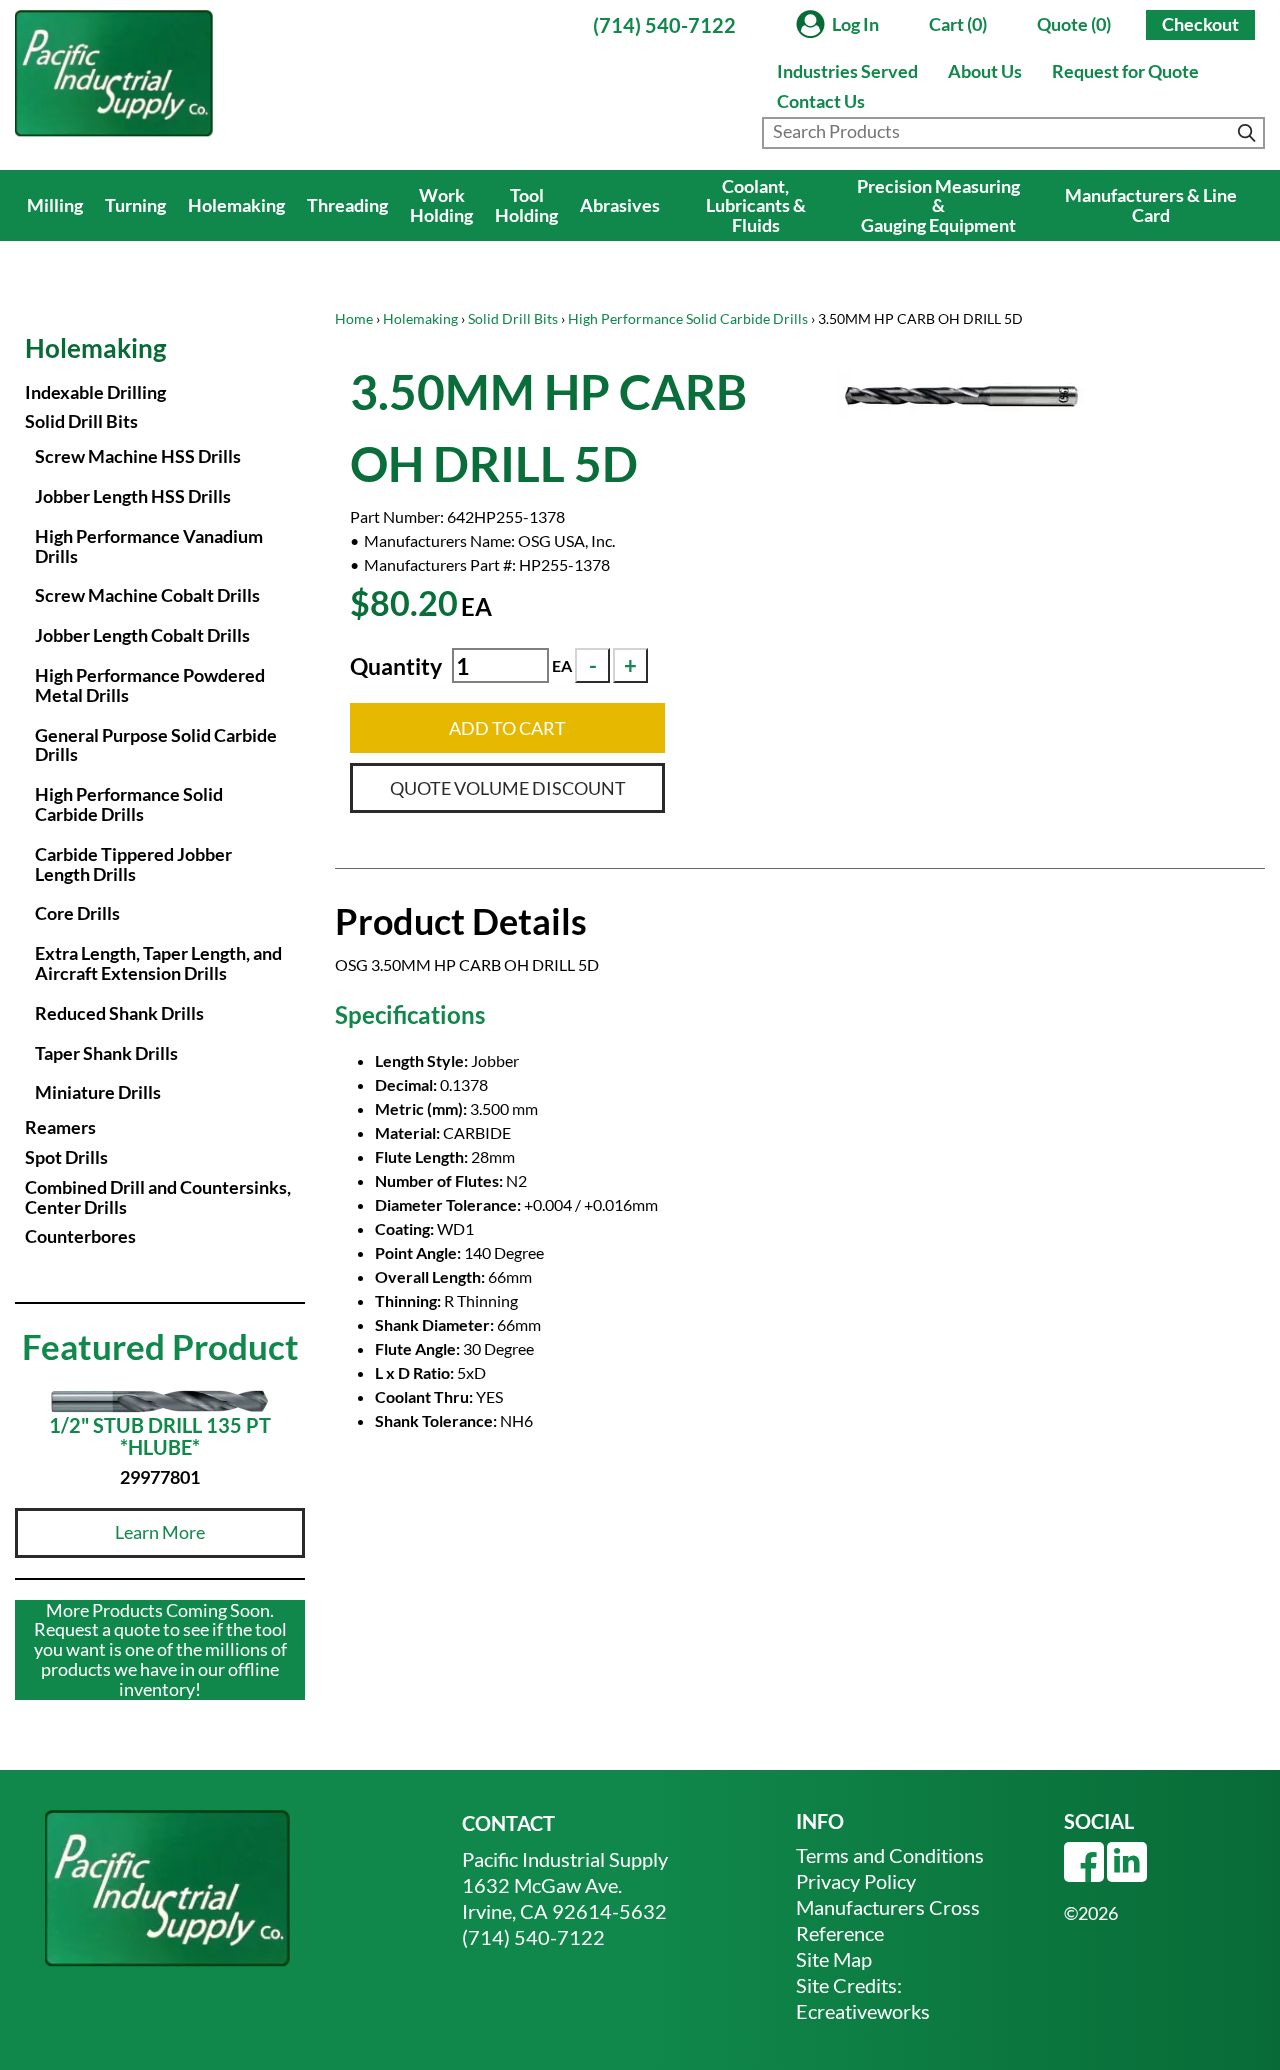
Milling (55, 205)
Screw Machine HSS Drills (138, 456)
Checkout (1200, 24)
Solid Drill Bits (513, 318)
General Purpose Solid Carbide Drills (156, 745)
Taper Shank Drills (106, 1053)
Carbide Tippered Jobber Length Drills (133, 864)
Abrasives (620, 205)
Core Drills (77, 913)
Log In (855, 24)
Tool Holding (526, 205)
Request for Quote (1125, 71)
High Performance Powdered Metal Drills (150, 685)
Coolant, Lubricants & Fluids (756, 206)
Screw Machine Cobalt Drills (147, 595)
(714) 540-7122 (664, 25)
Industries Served (847, 71)
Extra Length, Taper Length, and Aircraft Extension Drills (158, 963)
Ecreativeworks (863, 2011)
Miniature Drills (98, 1092)
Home (354, 318)
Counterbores (80, 1236)
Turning (135, 205)
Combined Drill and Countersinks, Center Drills (158, 1197)
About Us (985, 71)
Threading (347, 205)
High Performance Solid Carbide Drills (688, 318)
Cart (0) (958, 24)
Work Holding (441, 205)
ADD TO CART (507, 728)
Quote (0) (1074, 24)
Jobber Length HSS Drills (133, 496)
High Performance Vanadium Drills (149, 546)
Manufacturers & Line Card (1151, 205)
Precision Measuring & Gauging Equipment (938, 206)
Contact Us (821, 101)
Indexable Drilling (95, 392)
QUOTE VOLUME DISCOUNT (508, 788)
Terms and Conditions (890, 1855)
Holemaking (236, 205)
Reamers (60, 1127)
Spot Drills (66, 1157)
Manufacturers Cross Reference (888, 1920)
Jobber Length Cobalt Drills (142, 635)
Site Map (834, 1959)
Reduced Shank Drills (119, 1013)
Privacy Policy (856, 1881)
